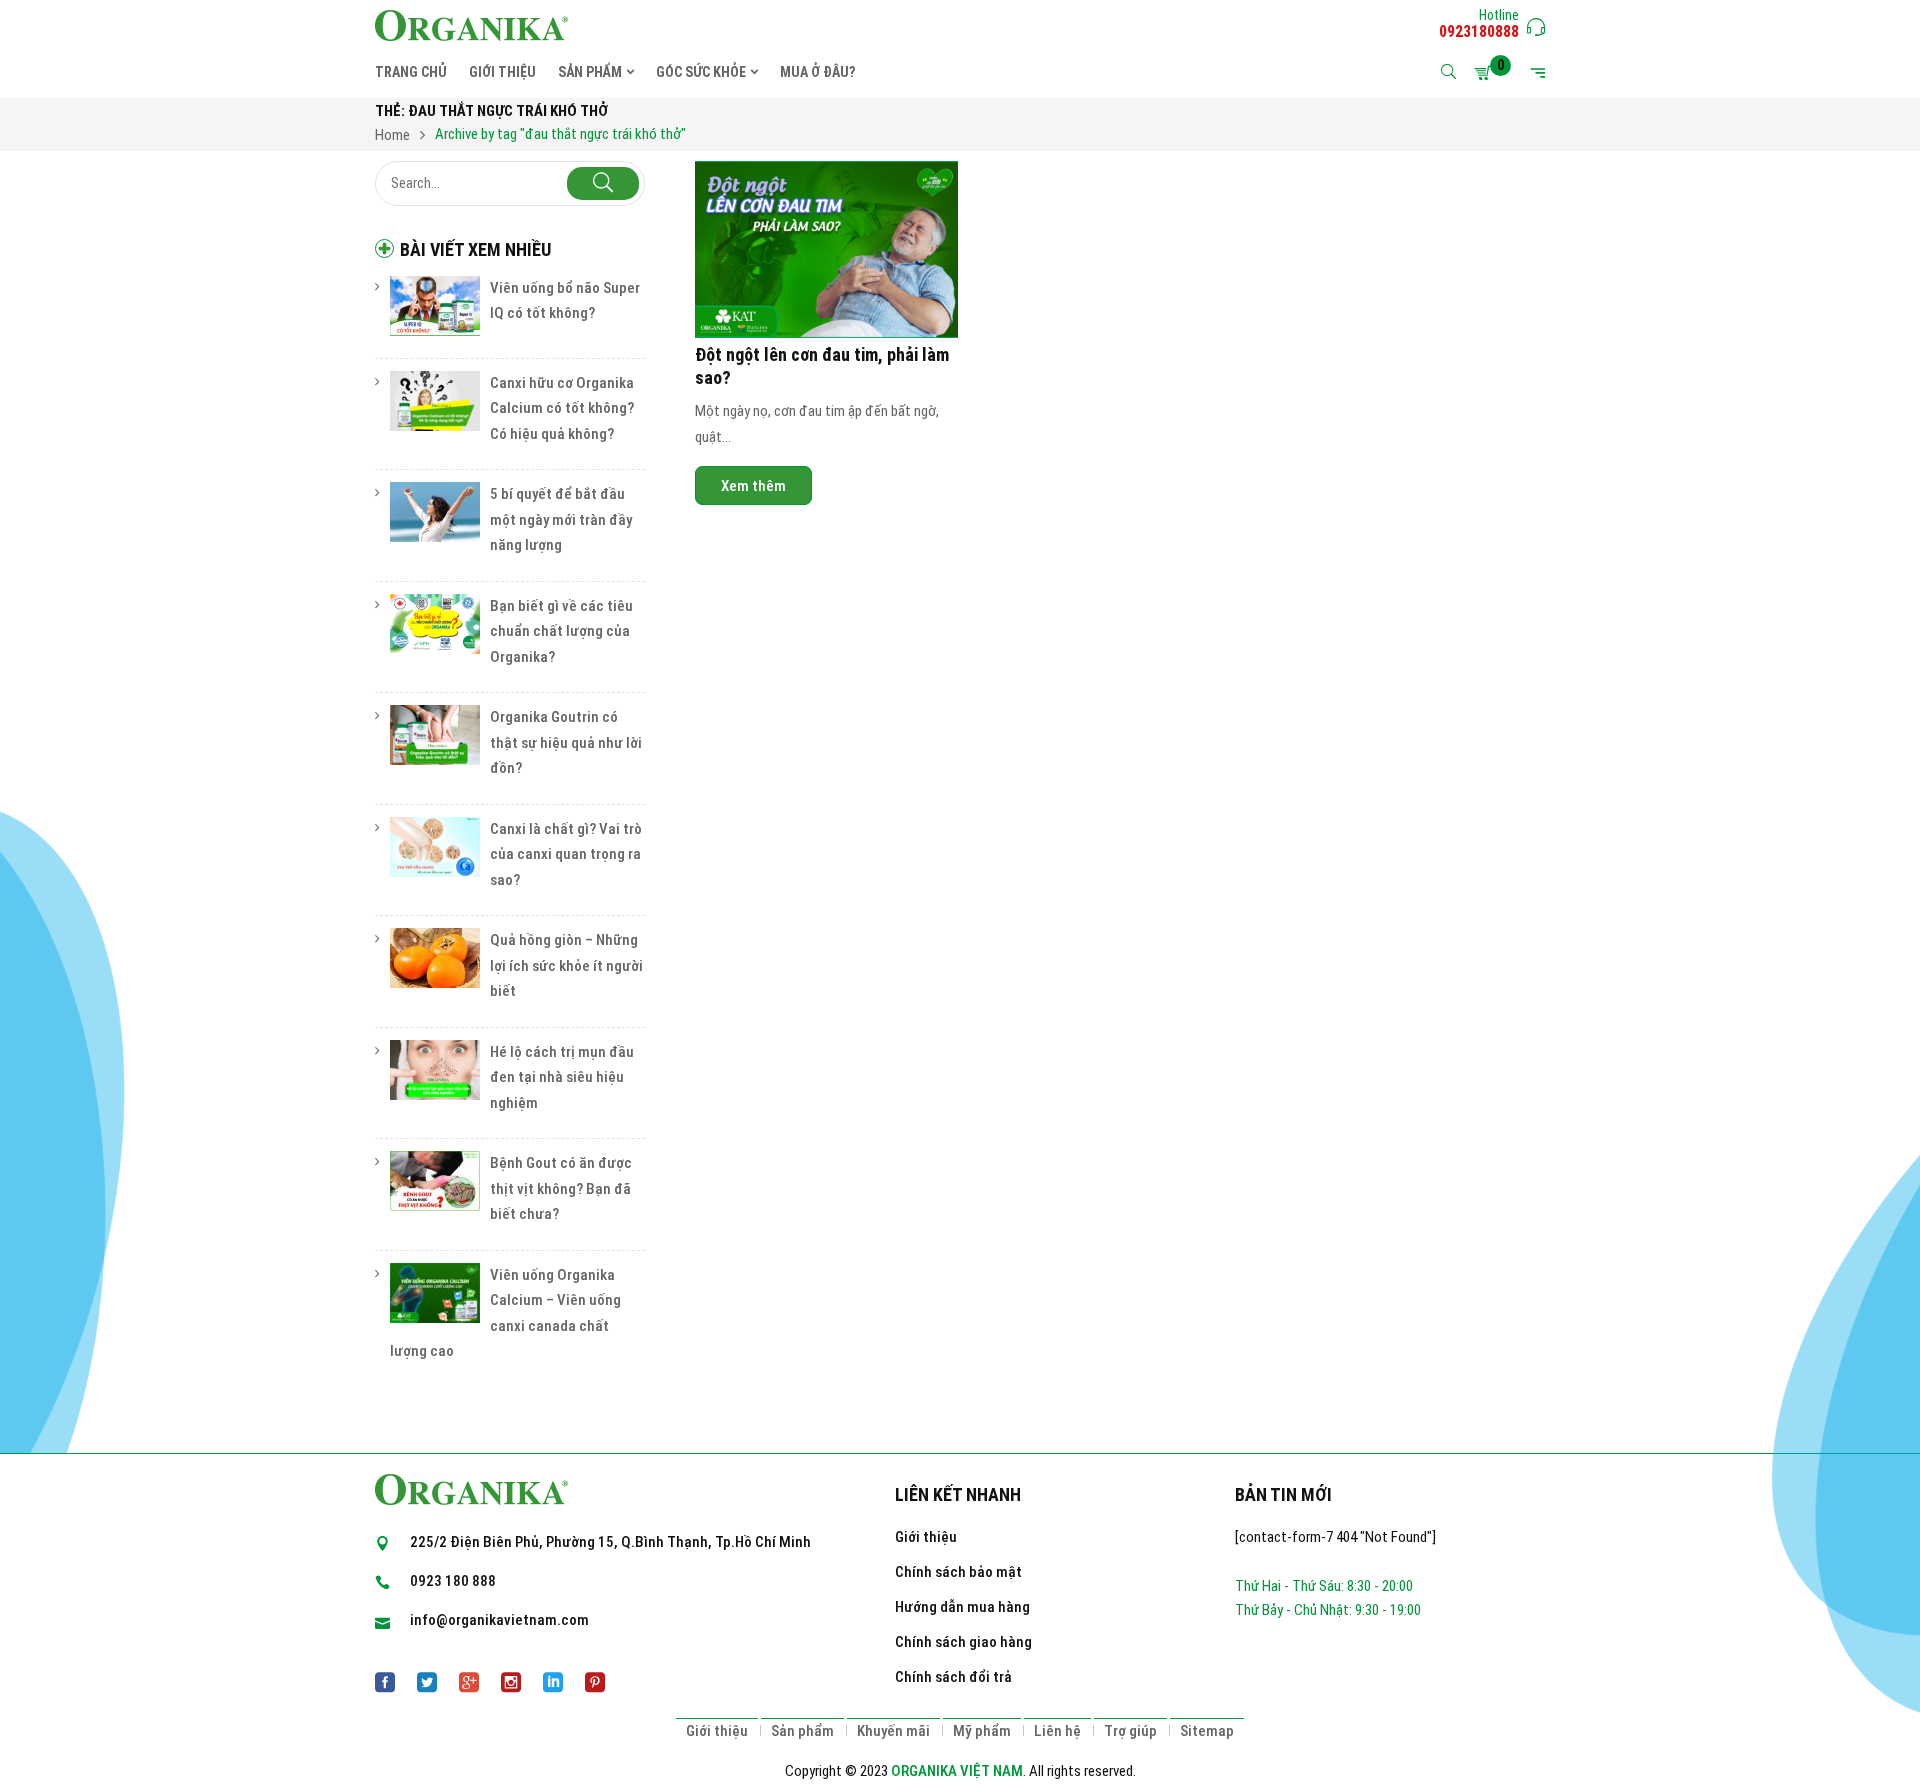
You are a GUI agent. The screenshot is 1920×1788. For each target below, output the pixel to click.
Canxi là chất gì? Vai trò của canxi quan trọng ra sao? (566, 854)
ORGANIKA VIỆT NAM (957, 1771)
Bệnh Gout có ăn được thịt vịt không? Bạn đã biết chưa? (561, 1188)
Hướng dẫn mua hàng (962, 1607)
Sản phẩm (802, 1731)
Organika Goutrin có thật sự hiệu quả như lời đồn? (566, 742)
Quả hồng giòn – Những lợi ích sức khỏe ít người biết (566, 965)
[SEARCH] (603, 183)
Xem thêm (753, 485)
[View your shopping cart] (1486, 73)
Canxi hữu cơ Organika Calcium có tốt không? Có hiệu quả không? (562, 408)
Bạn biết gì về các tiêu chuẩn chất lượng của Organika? (561, 631)
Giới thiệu (926, 1537)
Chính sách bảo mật (958, 1572)
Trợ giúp (1130, 1731)
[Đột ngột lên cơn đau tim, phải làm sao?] (826, 249)
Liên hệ (1057, 1731)
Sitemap (1207, 1731)
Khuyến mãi (893, 1731)
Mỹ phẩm (982, 1731)
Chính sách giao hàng (963, 1642)
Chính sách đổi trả (953, 1677)
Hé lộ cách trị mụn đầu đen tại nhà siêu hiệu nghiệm (562, 1077)
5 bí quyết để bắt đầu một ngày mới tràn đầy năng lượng (561, 519)
